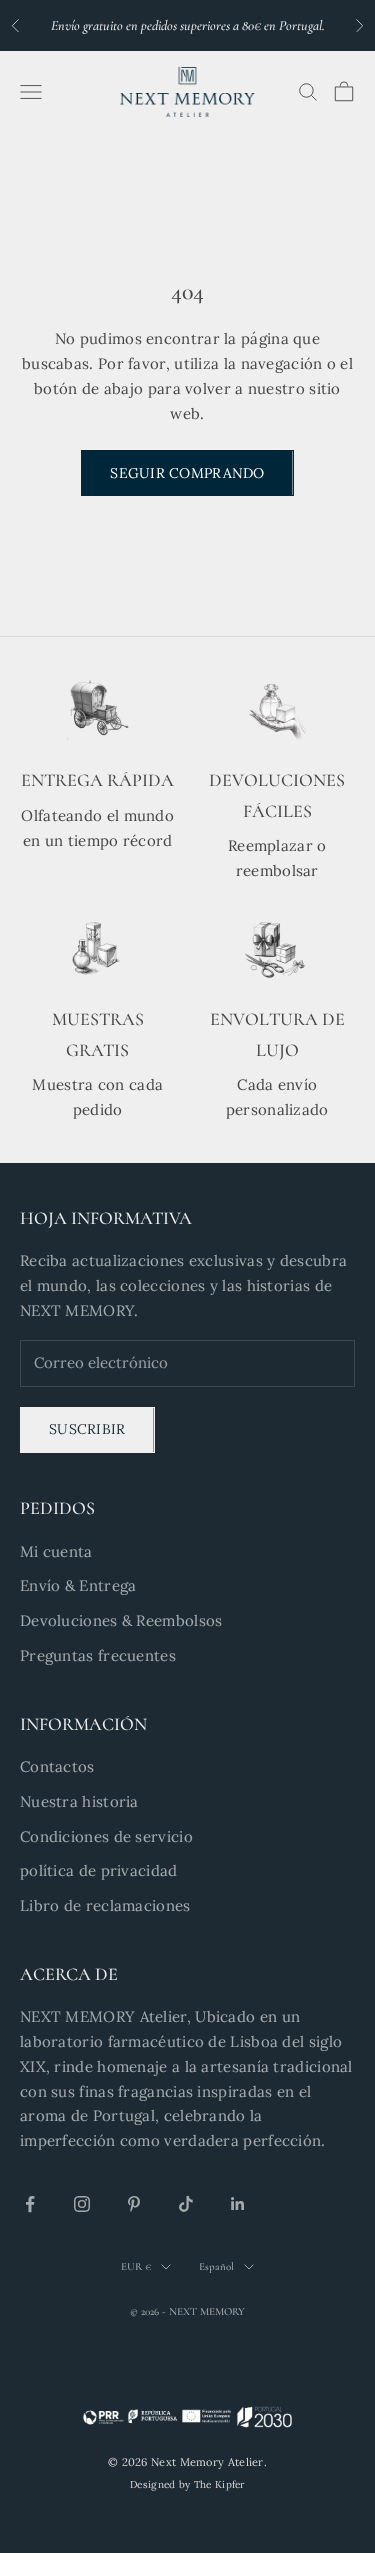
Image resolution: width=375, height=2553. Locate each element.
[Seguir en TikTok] (186, 2204)
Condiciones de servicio (106, 1836)
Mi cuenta (56, 1551)
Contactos (57, 1766)
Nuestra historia (79, 1801)
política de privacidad (99, 1870)
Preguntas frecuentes (98, 1655)
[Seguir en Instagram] (82, 2204)
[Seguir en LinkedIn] (238, 2204)
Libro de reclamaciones (105, 1905)
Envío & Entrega (78, 1585)
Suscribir (87, 1429)
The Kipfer (219, 2484)
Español (216, 2266)
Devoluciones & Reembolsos (121, 1620)
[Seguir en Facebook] (30, 2204)
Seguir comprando (187, 473)
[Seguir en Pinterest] (134, 2204)
